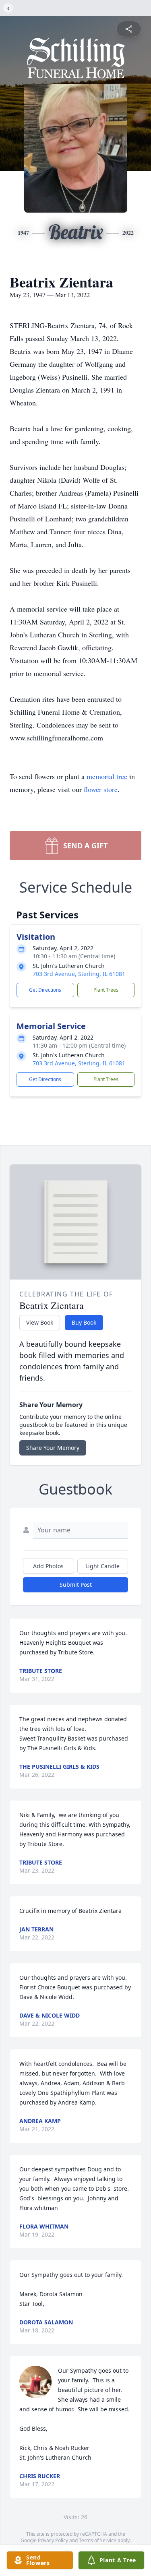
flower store (101, 789)
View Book (40, 1322)
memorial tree (107, 776)
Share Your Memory (53, 1448)
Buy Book (84, 1322)
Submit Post (76, 1585)
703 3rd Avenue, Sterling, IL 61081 (79, 974)
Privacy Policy (53, 2540)
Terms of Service (98, 2540)
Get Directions (45, 990)
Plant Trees (106, 990)
